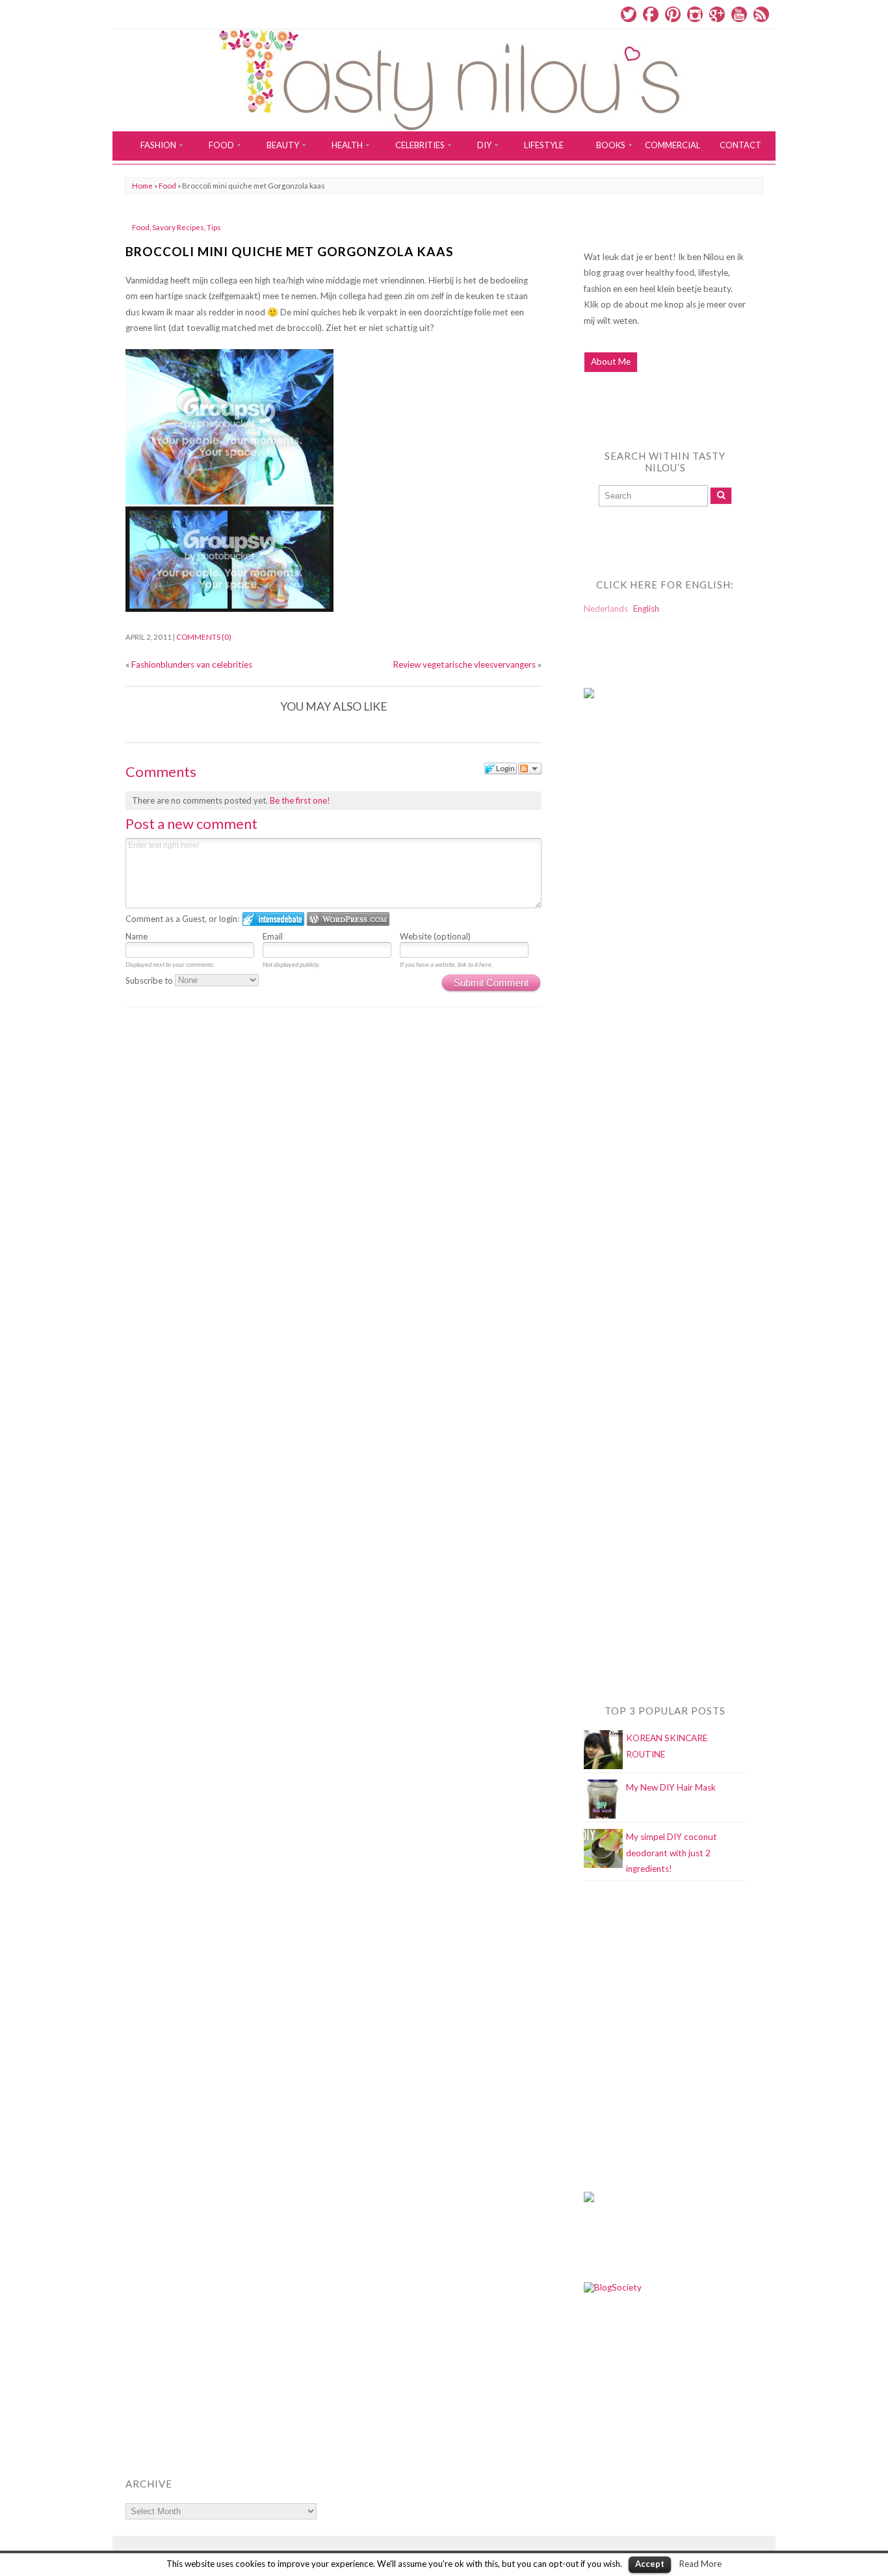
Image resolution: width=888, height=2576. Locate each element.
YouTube (739, 14)
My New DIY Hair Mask (671, 1787)
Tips (214, 227)
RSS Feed (761, 14)
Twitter (629, 14)
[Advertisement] (636, 973)
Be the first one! (300, 800)
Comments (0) (204, 637)
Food (167, 186)
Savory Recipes (178, 227)
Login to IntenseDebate (273, 919)
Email (273, 936)
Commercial (673, 145)
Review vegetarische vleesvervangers (464, 664)
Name (137, 936)
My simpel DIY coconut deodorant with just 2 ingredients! (672, 1853)
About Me (611, 361)
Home (142, 186)
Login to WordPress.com (348, 919)
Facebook (651, 14)
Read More (700, 2564)
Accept (650, 2564)
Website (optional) (435, 936)
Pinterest (673, 14)
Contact (740, 145)
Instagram (695, 14)
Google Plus (717, 14)
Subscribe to (150, 980)
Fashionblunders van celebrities (192, 664)
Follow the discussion (530, 769)
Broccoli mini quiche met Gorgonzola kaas (290, 251)
